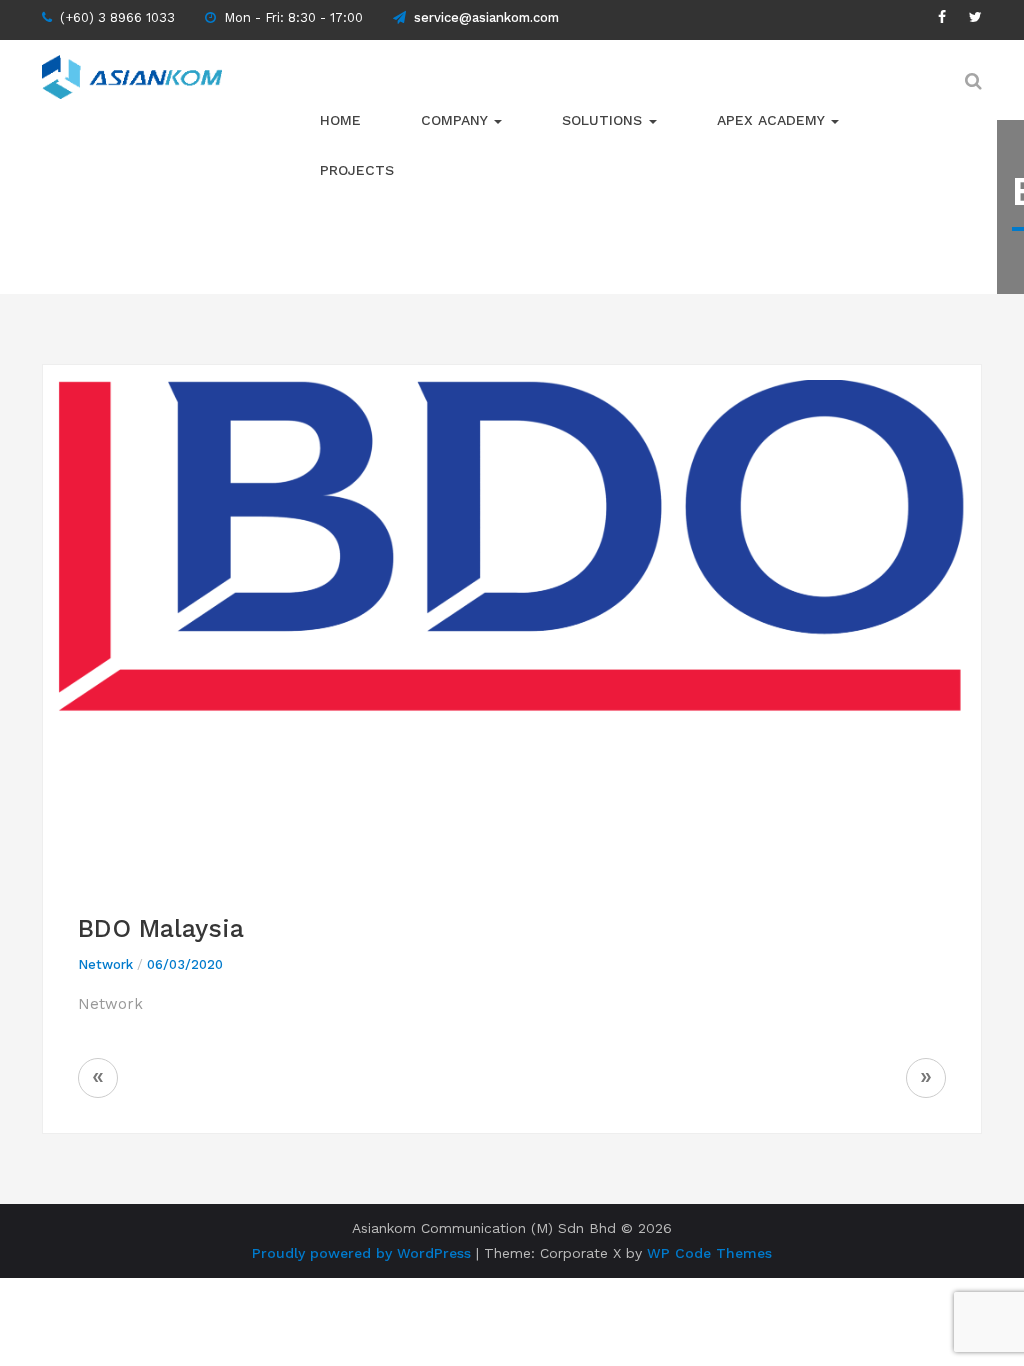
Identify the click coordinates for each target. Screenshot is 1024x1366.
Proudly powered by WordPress (361, 1253)
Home (340, 120)
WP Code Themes (709, 1253)
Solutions (604, 120)
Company (456, 120)
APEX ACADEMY (773, 120)
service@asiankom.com (486, 17)
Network (105, 964)
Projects (357, 170)
